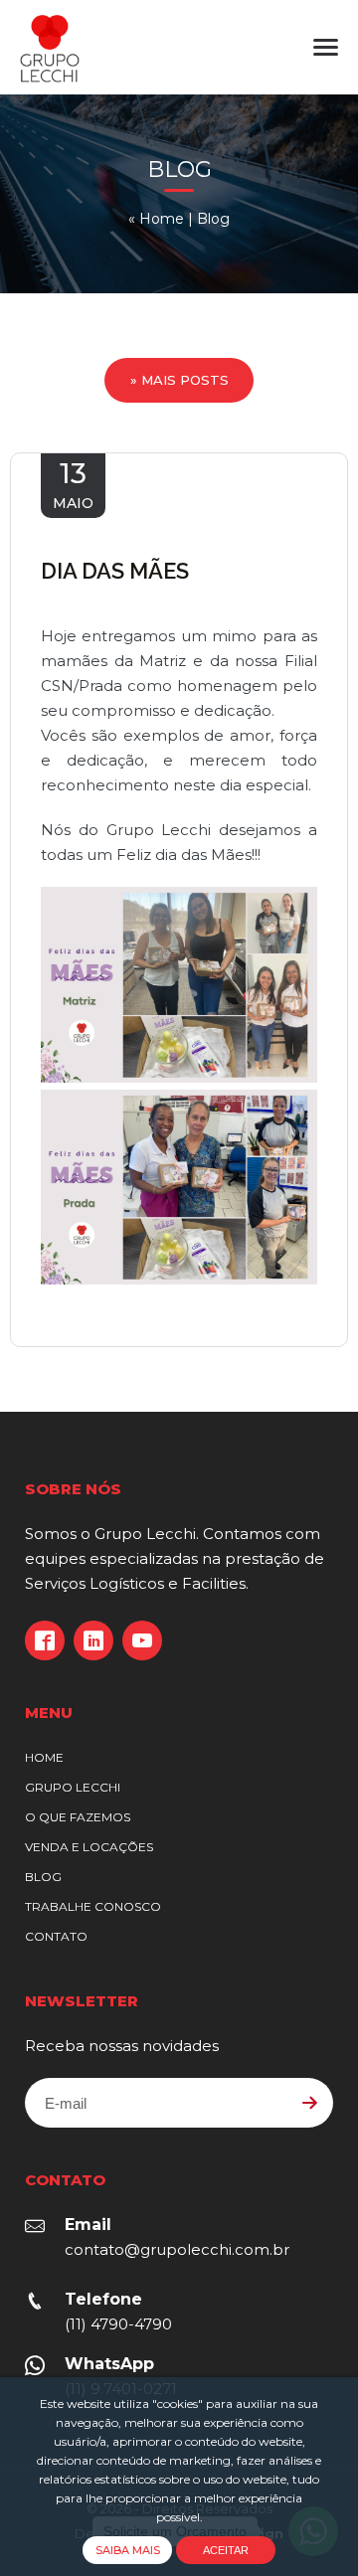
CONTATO (56, 1936)
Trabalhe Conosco (93, 1906)
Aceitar (226, 2550)
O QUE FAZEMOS (78, 1817)
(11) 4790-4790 (118, 2324)
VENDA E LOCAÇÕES (89, 1847)
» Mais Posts (179, 380)
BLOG (43, 1877)
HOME (44, 1757)
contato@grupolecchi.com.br (177, 2249)
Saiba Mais (128, 2550)
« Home (156, 219)
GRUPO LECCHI (73, 1787)
